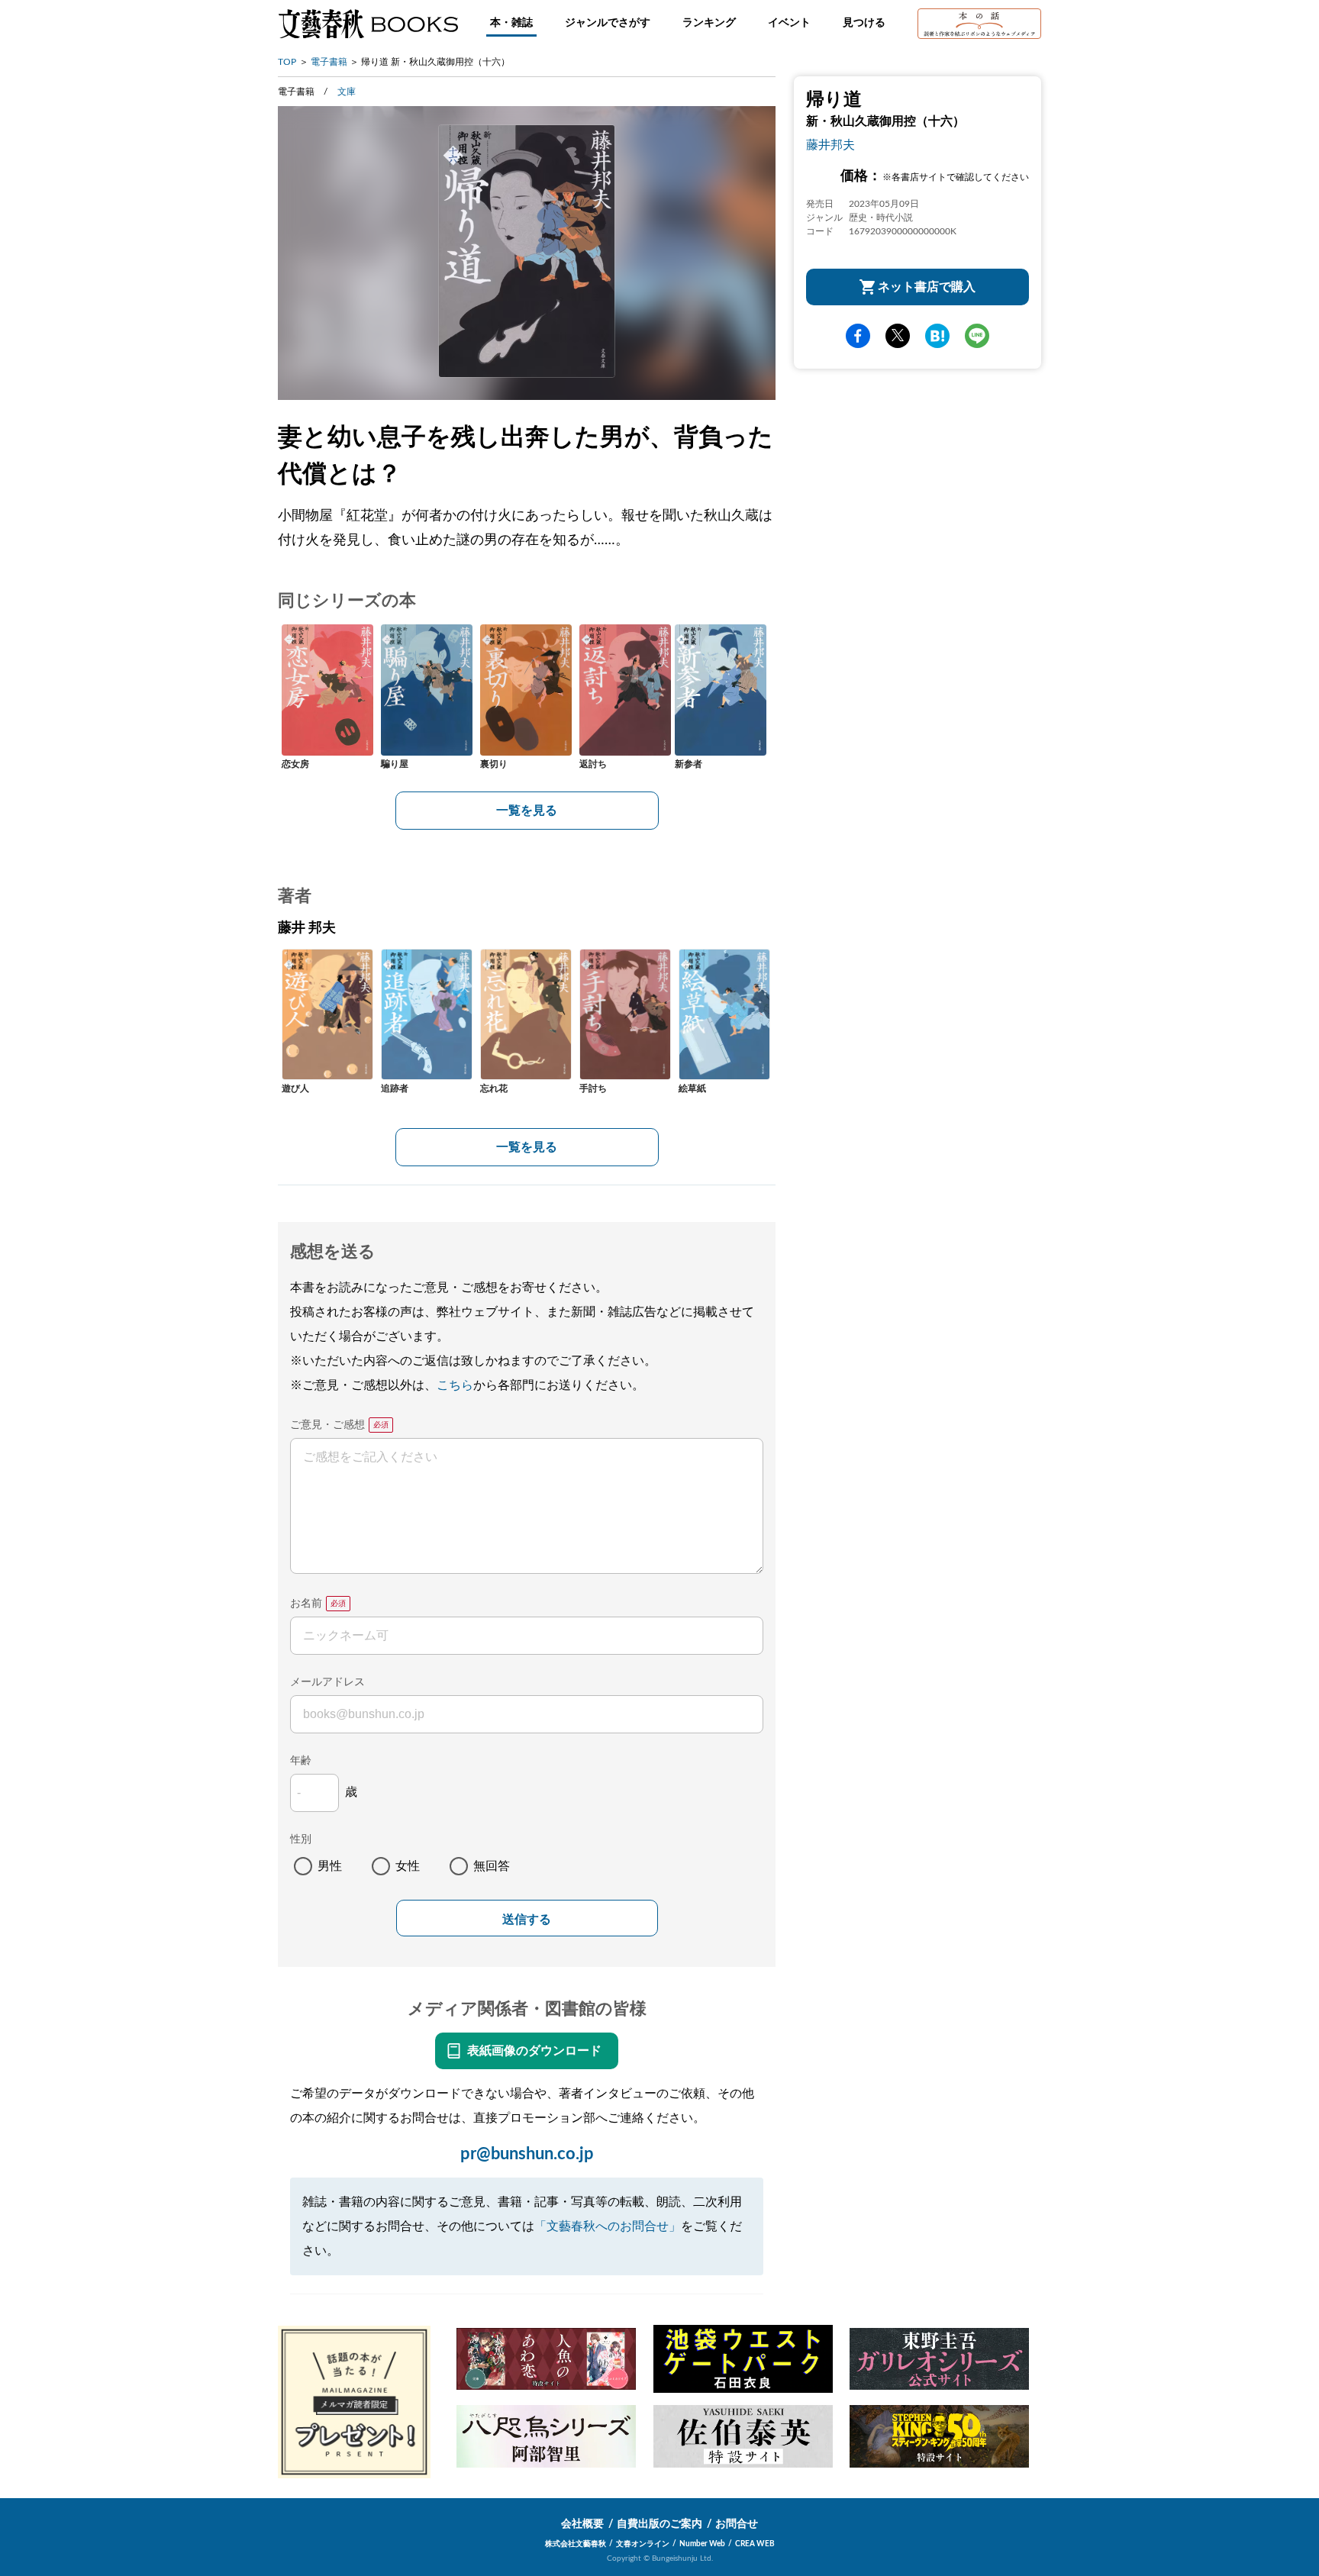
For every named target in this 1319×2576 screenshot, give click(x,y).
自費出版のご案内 (659, 2524)
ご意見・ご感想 (327, 1425)
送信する (527, 1919)
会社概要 (582, 2524)
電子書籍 (329, 62)
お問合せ (737, 2524)
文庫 (347, 92)
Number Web (702, 2544)
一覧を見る (527, 811)
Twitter (898, 336)
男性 (330, 1866)
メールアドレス (327, 1682)
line (977, 336)
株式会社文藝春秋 (576, 2544)
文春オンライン (643, 2544)
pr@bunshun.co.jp (527, 2154)
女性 (408, 1866)
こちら (455, 1385)
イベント (789, 23)
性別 (301, 1839)
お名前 (306, 1604)
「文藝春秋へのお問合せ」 (608, 2226)
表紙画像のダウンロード (534, 2051)
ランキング (709, 23)
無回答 (492, 1866)
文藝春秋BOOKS (368, 24)
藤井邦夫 (830, 145)
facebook (858, 336)
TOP (287, 62)
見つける (864, 23)
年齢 (301, 1761)
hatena (937, 336)
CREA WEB (755, 2544)
